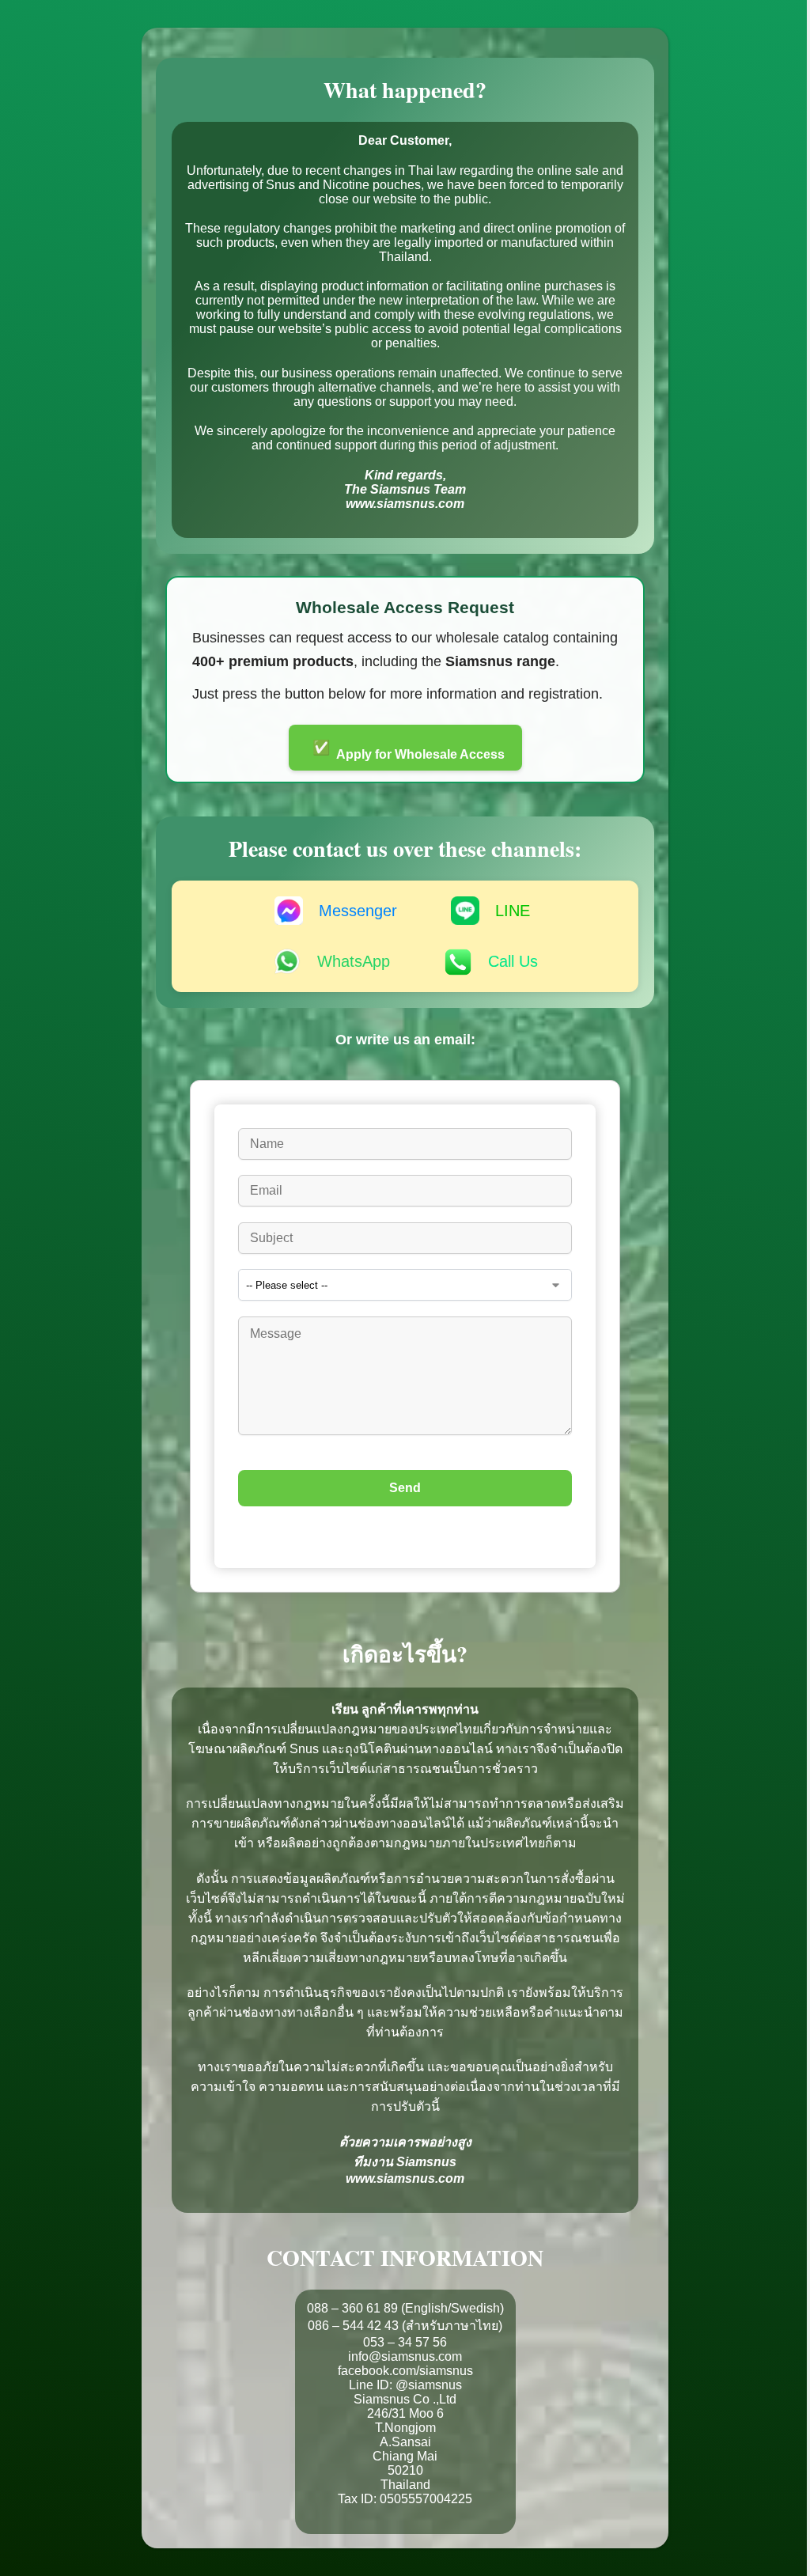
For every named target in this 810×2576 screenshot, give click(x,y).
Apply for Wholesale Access (409, 750)
